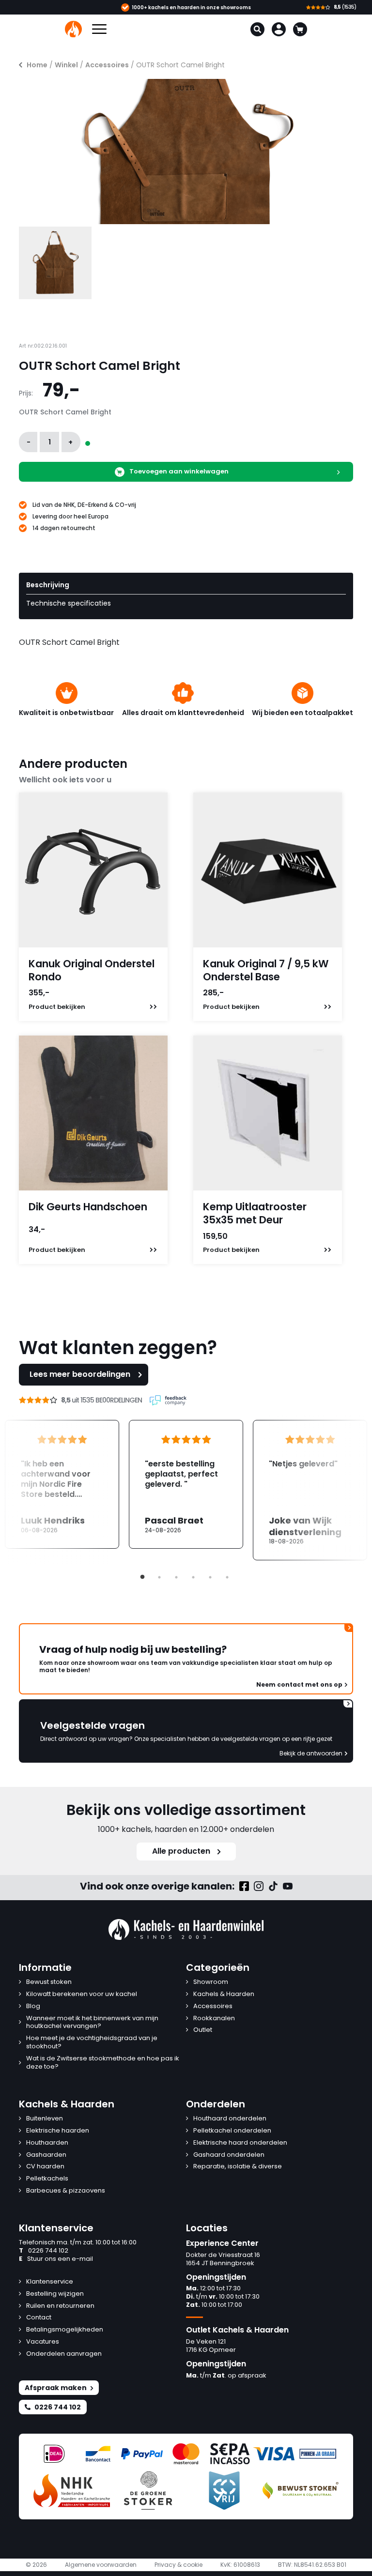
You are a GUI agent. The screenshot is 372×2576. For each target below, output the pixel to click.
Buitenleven (45, 2119)
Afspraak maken (56, 2388)
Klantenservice (50, 2282)
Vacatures (43, 2342)
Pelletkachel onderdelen (232, 2131)
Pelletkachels (47, 2179)
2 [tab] (159, 1577)
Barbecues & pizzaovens (66, 2191)
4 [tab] (193, 1577)
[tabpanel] (186, 1484)
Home (37, 65)
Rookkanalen (214, 2019)
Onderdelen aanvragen (64, 2354)
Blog (33, 2006)
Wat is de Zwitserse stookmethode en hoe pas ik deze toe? (103, 2063)
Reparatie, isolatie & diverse (238, 2167)
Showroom (211, 1982)
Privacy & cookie (178, 2565)
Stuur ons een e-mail (56, 2259)
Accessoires (107, 65)
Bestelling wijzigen (55, 2294)
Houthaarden (47, 2143)
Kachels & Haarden (224, 1994)
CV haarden (45, 2167)
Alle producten (181, 1851)
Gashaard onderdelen (229, 2155)
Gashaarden (46, 2155)
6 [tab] (227, 1577)
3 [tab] (176, 1577)
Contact (39, 2318)
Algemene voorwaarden (101, 2565)
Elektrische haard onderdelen (240, 2143)
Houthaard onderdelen (230, 2119)
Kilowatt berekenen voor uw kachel (82, 1994)
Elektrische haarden (58, 2131)
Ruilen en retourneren (60, 2306)
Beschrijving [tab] (48, 585)
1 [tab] (142, 1577)
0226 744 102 (44, 2251)
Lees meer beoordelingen (80, 1374)
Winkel (66, 65)
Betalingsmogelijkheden (65, 2330)
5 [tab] (210, 1577)
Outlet (203, 2030)
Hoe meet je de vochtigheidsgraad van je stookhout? (92, 2043)
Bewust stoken (49, 1982)
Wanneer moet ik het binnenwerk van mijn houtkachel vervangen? (92, 2023)
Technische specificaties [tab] (69, 603)
